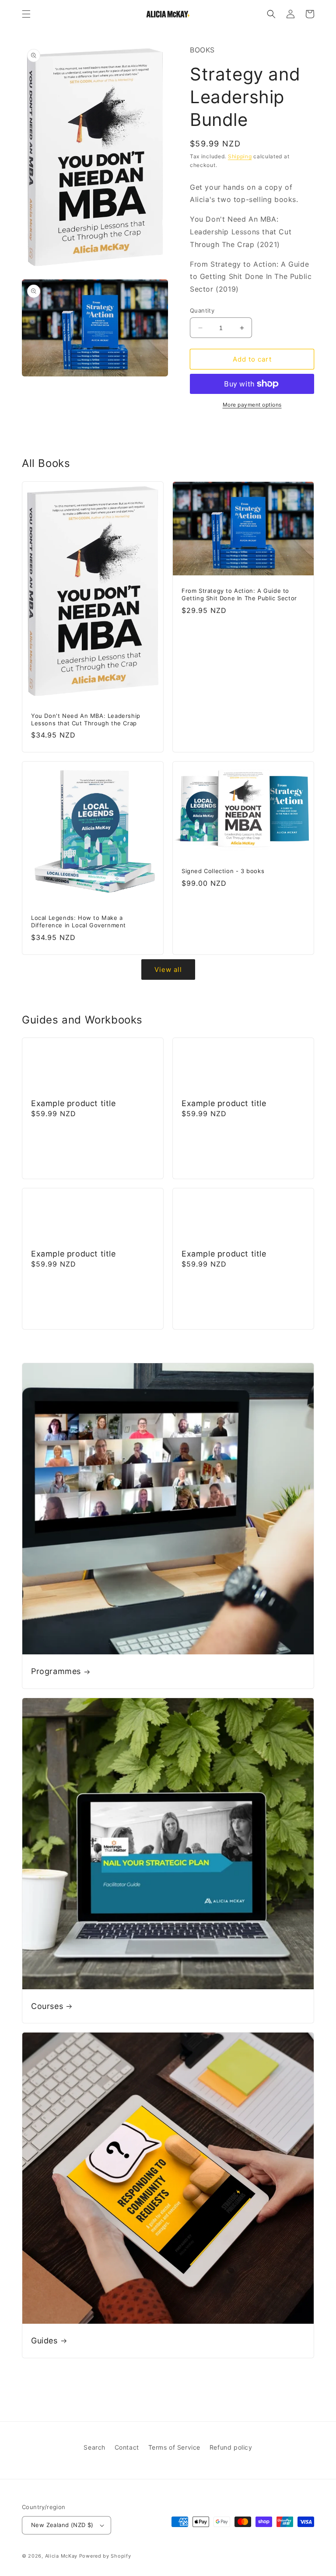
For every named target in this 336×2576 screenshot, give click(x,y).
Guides (44, 2341)
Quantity (202, 310)
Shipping (240, 156)
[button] (26, 14)
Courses (47, 2006)
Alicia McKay (61, 2556)
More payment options (252, 405)
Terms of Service (175, 2447)
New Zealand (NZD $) (62, 2525)
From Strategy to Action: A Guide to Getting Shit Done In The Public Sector (239, 594)
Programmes (56, 1671)
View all (168, 969)
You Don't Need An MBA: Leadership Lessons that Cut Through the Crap (86, 719)
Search (94, 2447)
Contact (127, 2447)
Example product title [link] (73, 1103)
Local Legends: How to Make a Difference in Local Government (79, 921)
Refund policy (231, 2447)
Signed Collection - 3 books (223, 871)
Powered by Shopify (105, 2556)
